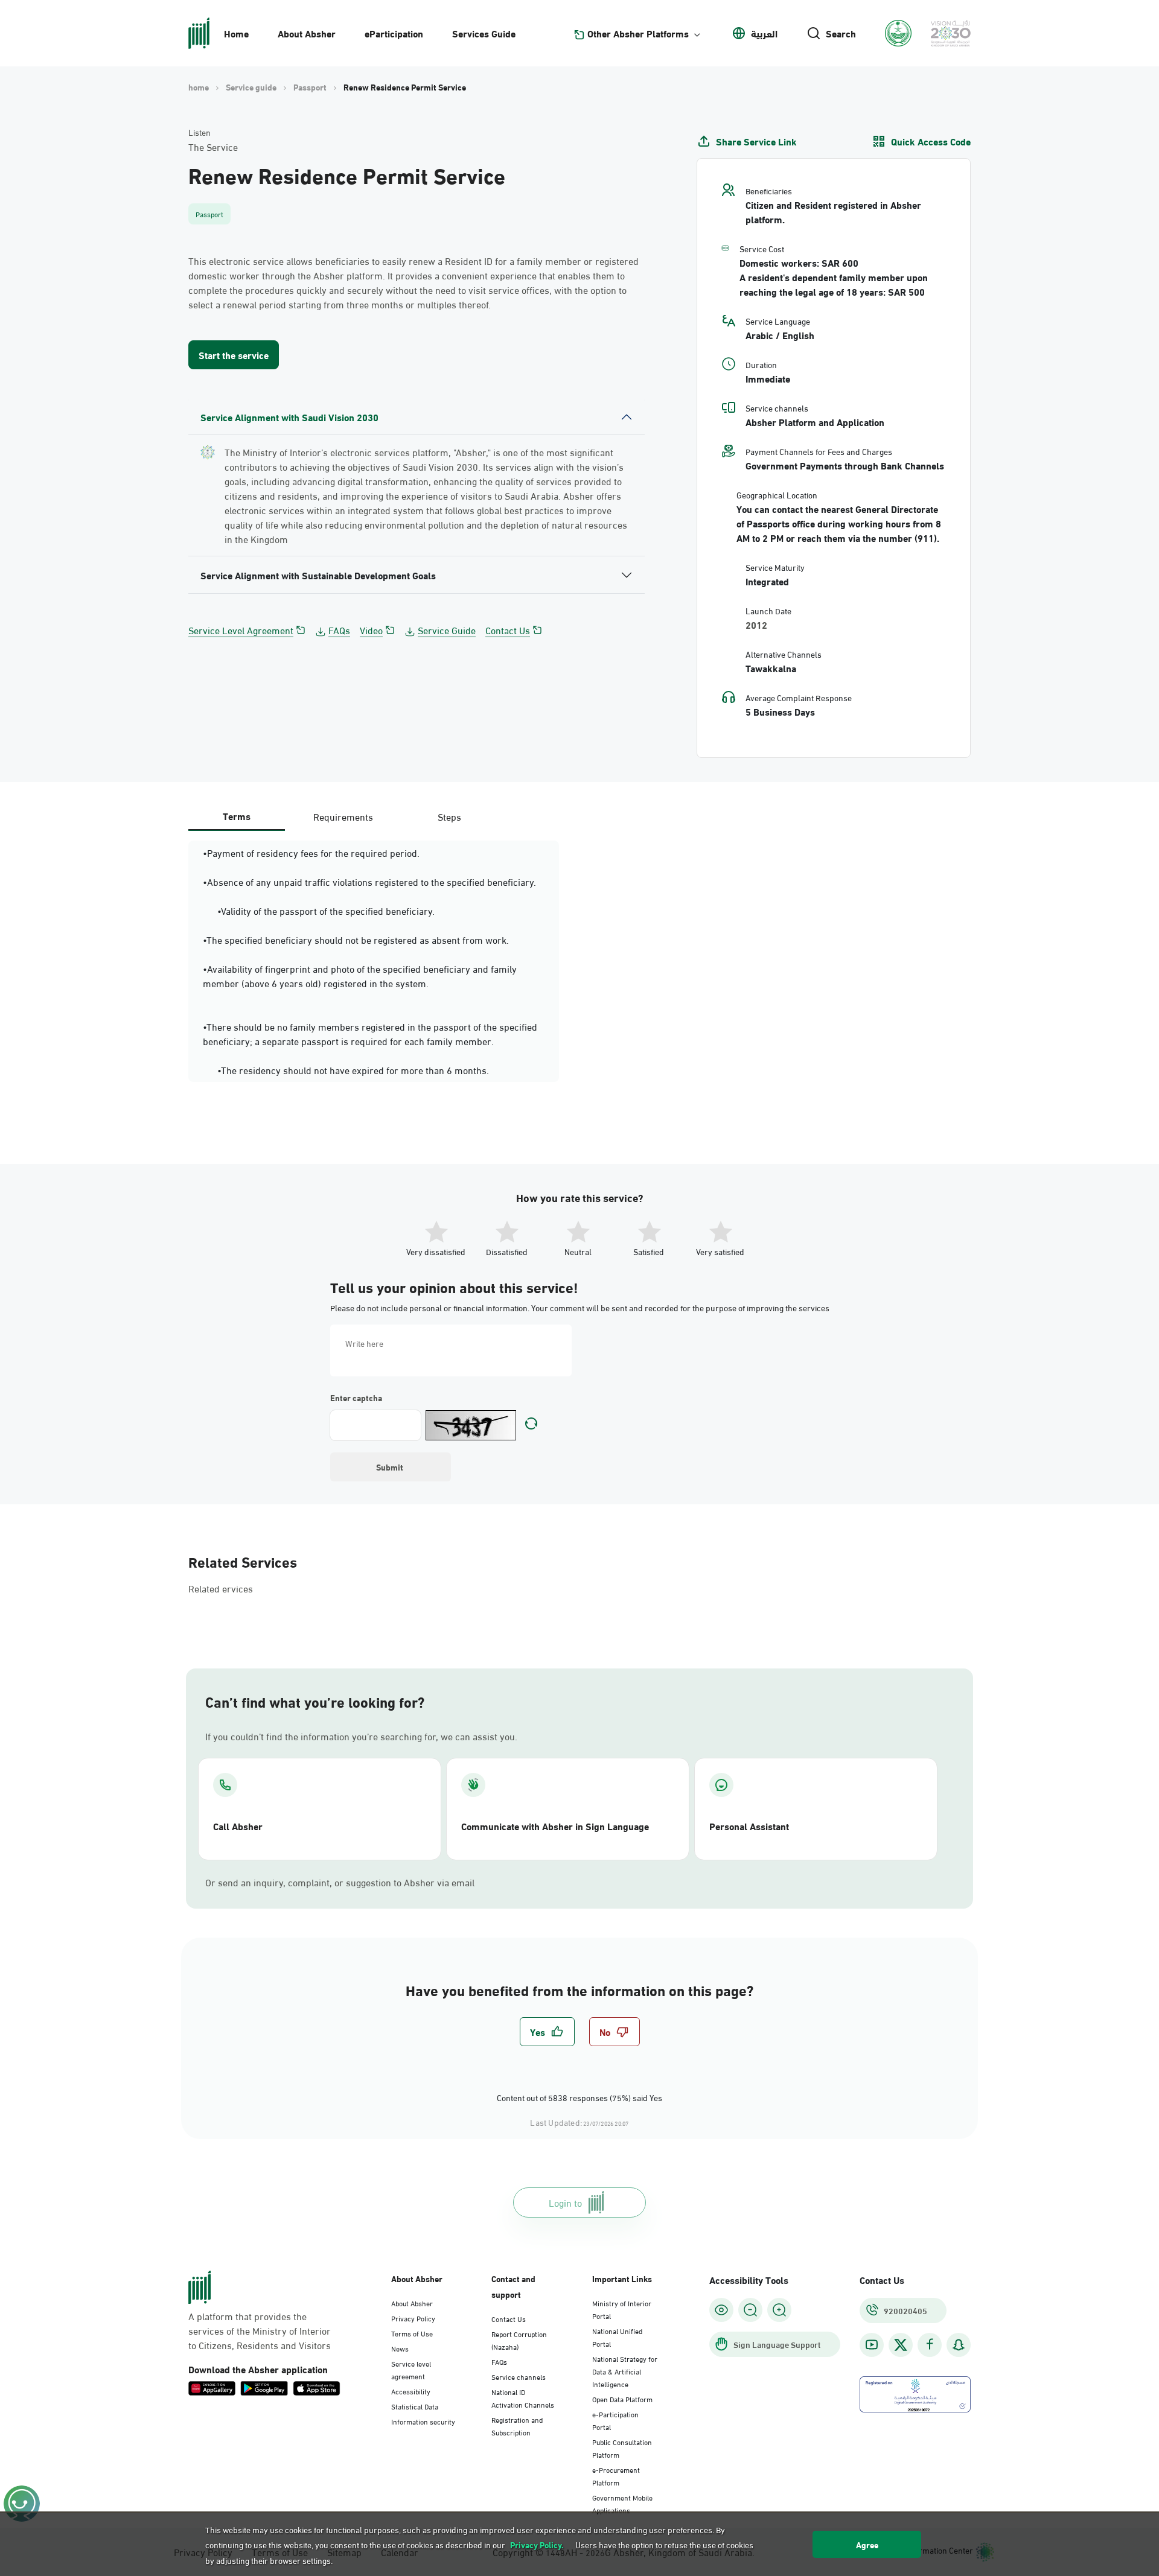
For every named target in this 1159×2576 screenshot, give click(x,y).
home (199, 87)
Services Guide (484, 33)
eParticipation (394, 33)
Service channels (519, 2376)
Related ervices (221, 1588)
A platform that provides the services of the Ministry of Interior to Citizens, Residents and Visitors (260, 2330)
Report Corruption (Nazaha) (519, 2340)
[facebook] (930, 2345)
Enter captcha (356, 1398)
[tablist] (343, 816)
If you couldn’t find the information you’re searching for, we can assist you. (361, 1736)
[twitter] (901, 2345)
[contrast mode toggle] (721, 2310)
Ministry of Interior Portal (622, 2309)
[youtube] (872, 2345)
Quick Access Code (931, 141)
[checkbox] (547, 2032)
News (400, 2348)
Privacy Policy (413, 2318)
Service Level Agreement (241, 630)
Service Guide (447, 630)
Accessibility (411, 2391)
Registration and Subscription (517, 2425)
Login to (565, 2202)
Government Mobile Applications (622, 2503)
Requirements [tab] (343, 816)
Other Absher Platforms (638, 33)
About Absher (307, 33)
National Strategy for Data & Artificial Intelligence (625, 2371)
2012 (756, 625)
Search (841, 33)
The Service (213, 147)
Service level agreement (411, 2369)
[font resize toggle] (750, 2310)
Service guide (251, 87)
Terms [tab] (237, 816)
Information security (423, 2421)
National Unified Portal (617, 2337)
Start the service (234, 355)
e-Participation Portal (615, 2420)
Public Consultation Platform (622, 2448)
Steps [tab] (449, 816)
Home (236, 33)
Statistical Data (415, 2406)
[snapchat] (959, 2345)
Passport (310, 87)
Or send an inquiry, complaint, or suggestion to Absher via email (340, 1882)
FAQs (339, 630)
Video (371, 630)
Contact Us (508, 630)
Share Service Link (756, 141)
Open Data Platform (622, 2399)
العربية (764, 33)
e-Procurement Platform (616, 2476)
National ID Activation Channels (523, 2398)
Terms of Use (412, 2333)
